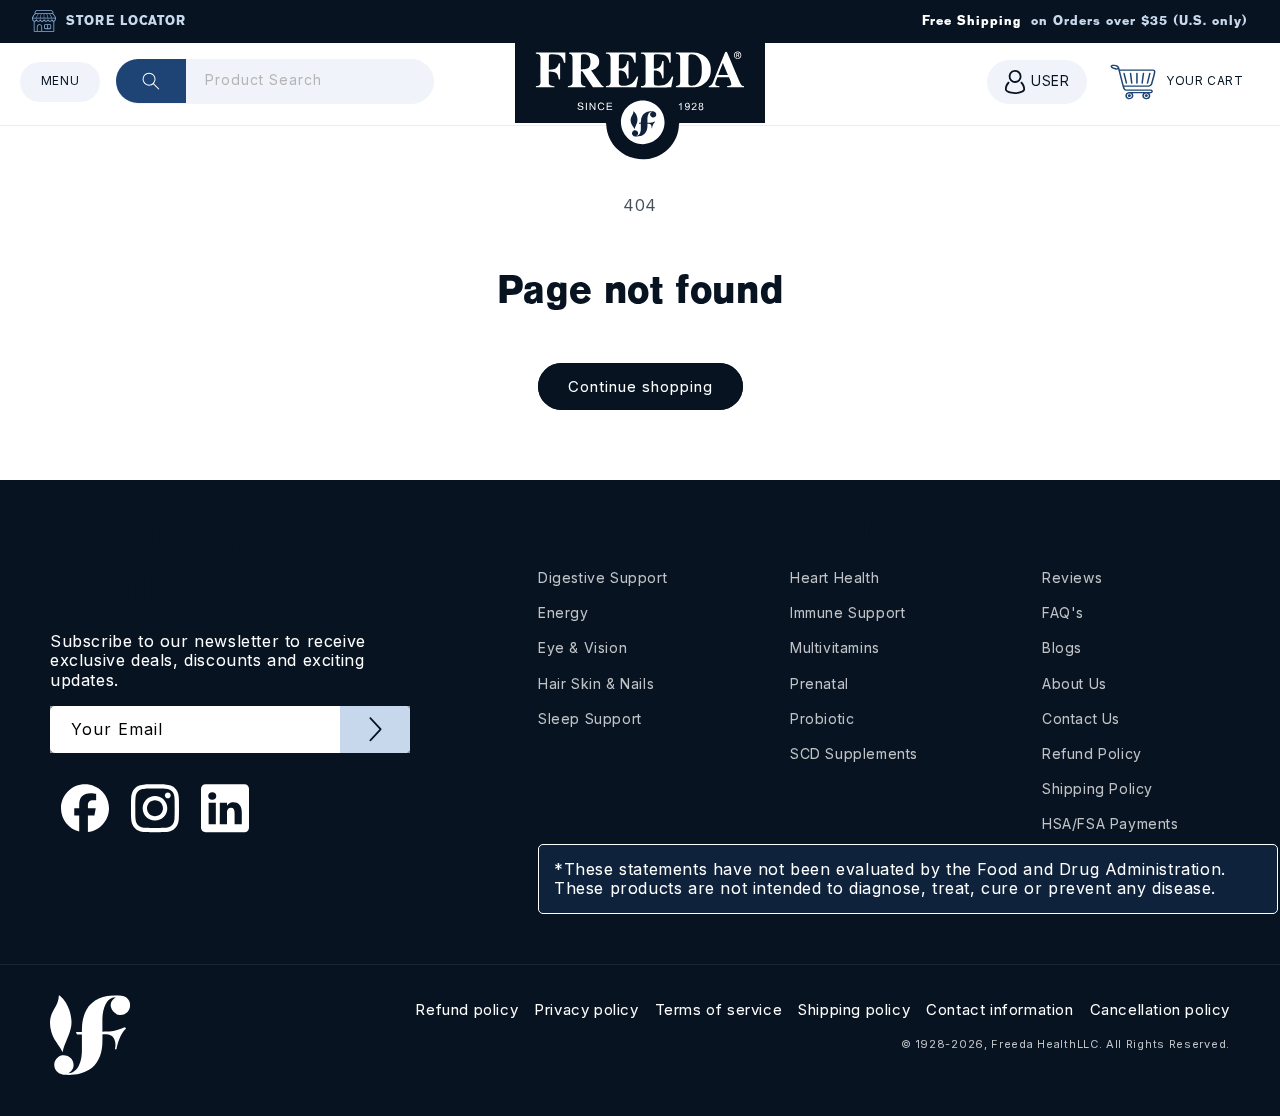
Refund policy (466, 1010)
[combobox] (275, 81)
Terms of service (719, 1010)
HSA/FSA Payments (1110, 823)
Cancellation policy (1160, 1010)
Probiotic (822, 718)
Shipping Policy (1097, 788)
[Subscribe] (375, 729)
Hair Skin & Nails (596, 683)
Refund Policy (1092, 753)
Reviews (1072, 577)
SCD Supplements (854, 753)
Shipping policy (854, 1010)
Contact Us (1081, 718)
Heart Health (834, 577)
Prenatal (819, 683)
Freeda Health (1033, 1044)
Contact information (999, 1010)
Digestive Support (602, 577)
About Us (1074, 683)
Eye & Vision (582, 647)
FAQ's (1063, 612)
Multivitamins (835, 647)
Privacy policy (586, 1010)
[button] (60, 82)
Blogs (1062, 647)
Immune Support (847, 612)
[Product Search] (151, 81)
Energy (563, 612)
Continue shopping (640, 386)
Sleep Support (590, 718)
